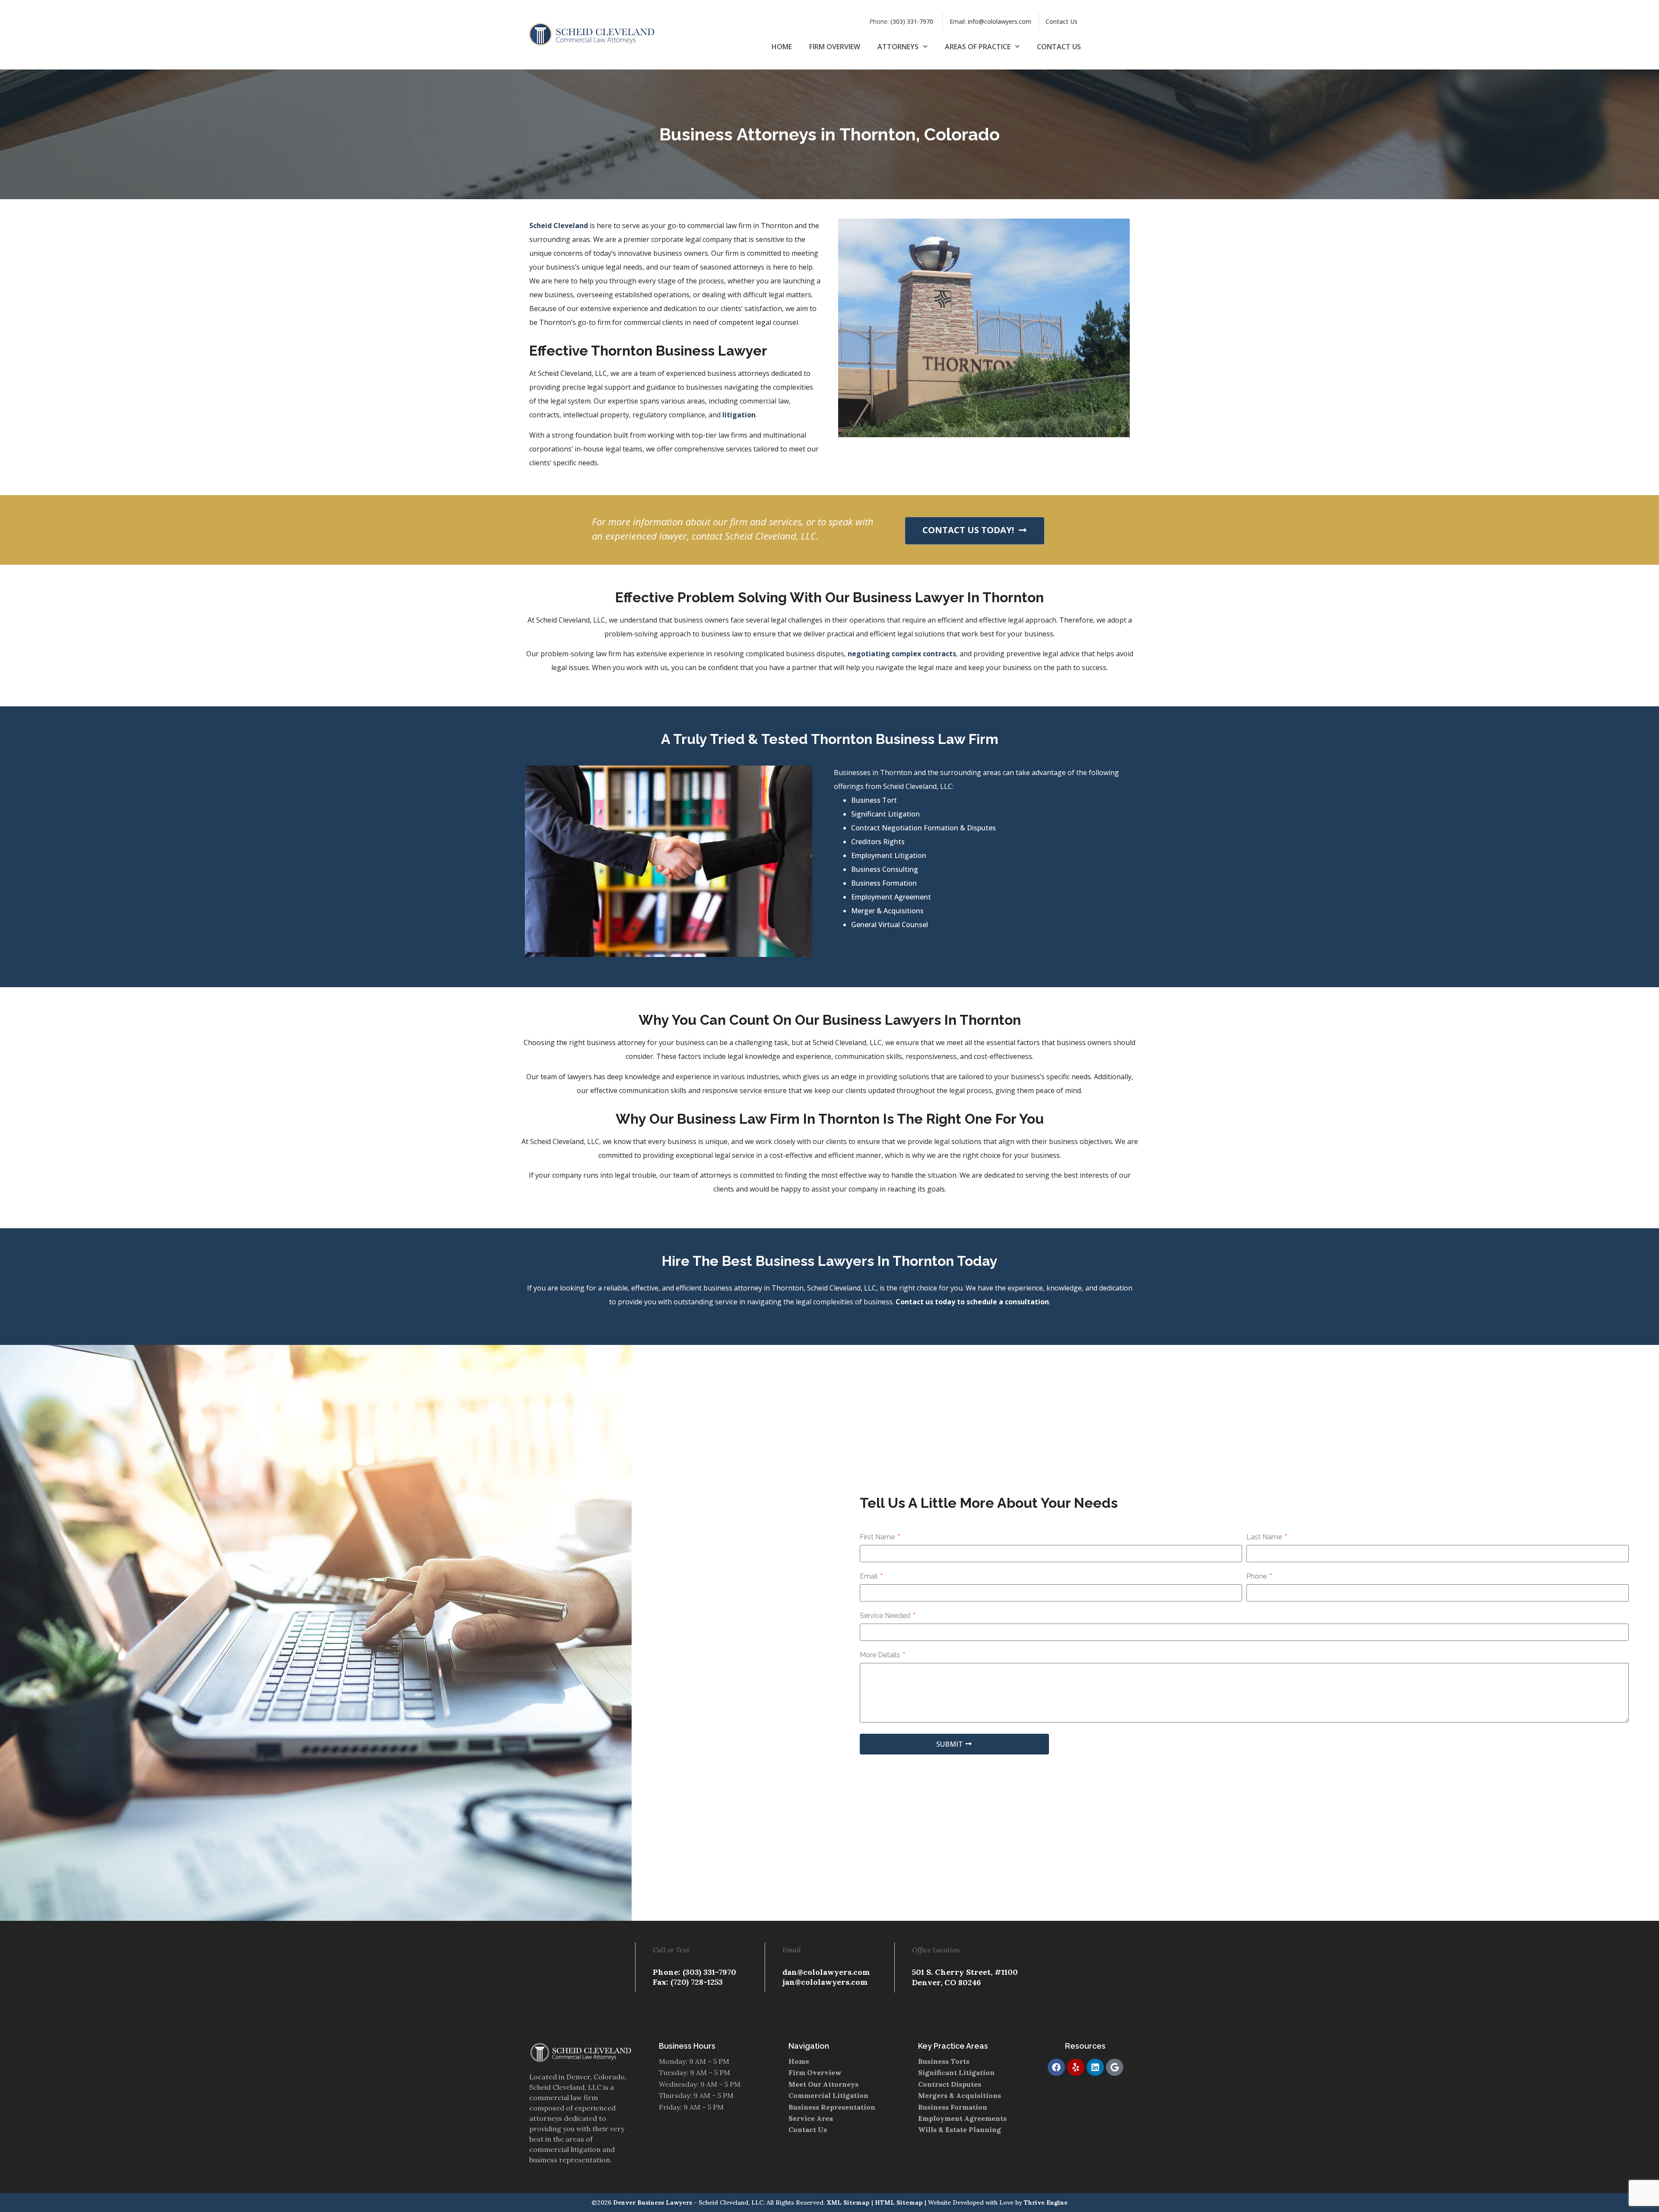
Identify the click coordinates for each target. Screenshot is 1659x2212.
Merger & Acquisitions (887, 911)
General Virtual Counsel (890, 925)
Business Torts (944, 2061)
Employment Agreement (891, 897)
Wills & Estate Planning (960, 2129)
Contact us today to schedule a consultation (972, 1302)
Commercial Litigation (828, 2095)
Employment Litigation (889, 855)
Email (869, 1577)
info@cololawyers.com (1000, 21)
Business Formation (884, 883)
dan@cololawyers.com (826, 1972)
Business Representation (832, 2107)
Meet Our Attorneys (823, 2084)
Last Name (1265, 1537)
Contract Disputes (950, 2084)
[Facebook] (1056, 2067)
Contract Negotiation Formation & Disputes (923, 828)
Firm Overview (835, 47)
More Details (881, 1655)
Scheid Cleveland (559, 226)
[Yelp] (1076, 2067)
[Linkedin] (1095, 2067)
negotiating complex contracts (902, 654)
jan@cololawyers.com (825, 1982)
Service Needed (886, 1616)
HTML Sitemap (899, 2202)
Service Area (811, 2118)
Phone (1257, 1577)
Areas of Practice (978, 47)
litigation (739, 415)
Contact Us (1062, 21)
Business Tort (874, 800)
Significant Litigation (885, 814)
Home (782, 47)
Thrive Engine (1046, 2202)
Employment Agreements (962, 2118)
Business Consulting (885, 869)
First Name (878, 1537)
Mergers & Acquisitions (960, 2095)
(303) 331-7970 (912, 21)
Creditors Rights (878, 842)
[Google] (1115, 2067)
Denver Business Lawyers (653, 2202)
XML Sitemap (848, 2202)
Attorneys (898, 47)
